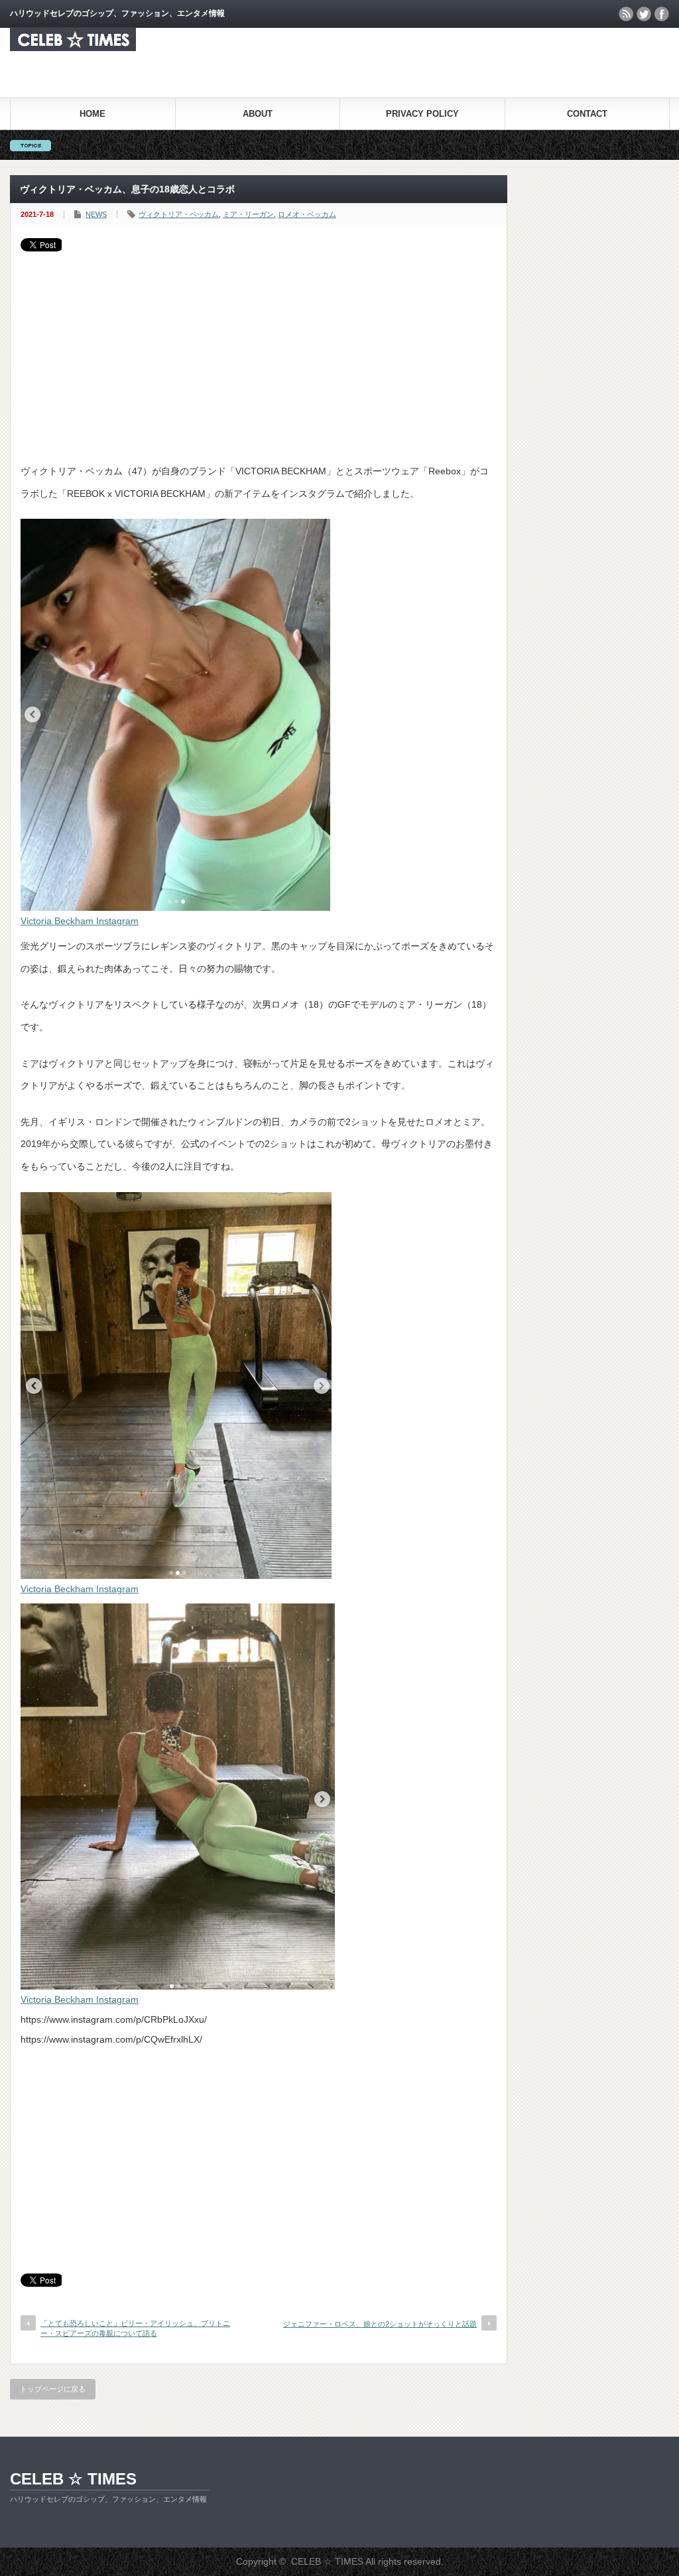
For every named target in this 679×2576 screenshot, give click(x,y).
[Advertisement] (259, 351)
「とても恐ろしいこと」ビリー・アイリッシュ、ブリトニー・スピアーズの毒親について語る (135, 2328)
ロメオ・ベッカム (307, 214)
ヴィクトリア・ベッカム (179, 214)
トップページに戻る (53, 2389)
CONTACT (587, 114)
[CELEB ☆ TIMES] (73, 47)
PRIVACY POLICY (422, 114)
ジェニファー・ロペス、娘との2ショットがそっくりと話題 (380, 2324)
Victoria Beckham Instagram (80, 921)
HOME (93, 114)
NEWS (96, 214)
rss (626, 14)
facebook (662, 14)
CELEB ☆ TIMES (73, 2479)
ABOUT (258, 114)
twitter (644, 14)
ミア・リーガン (248, 214)
